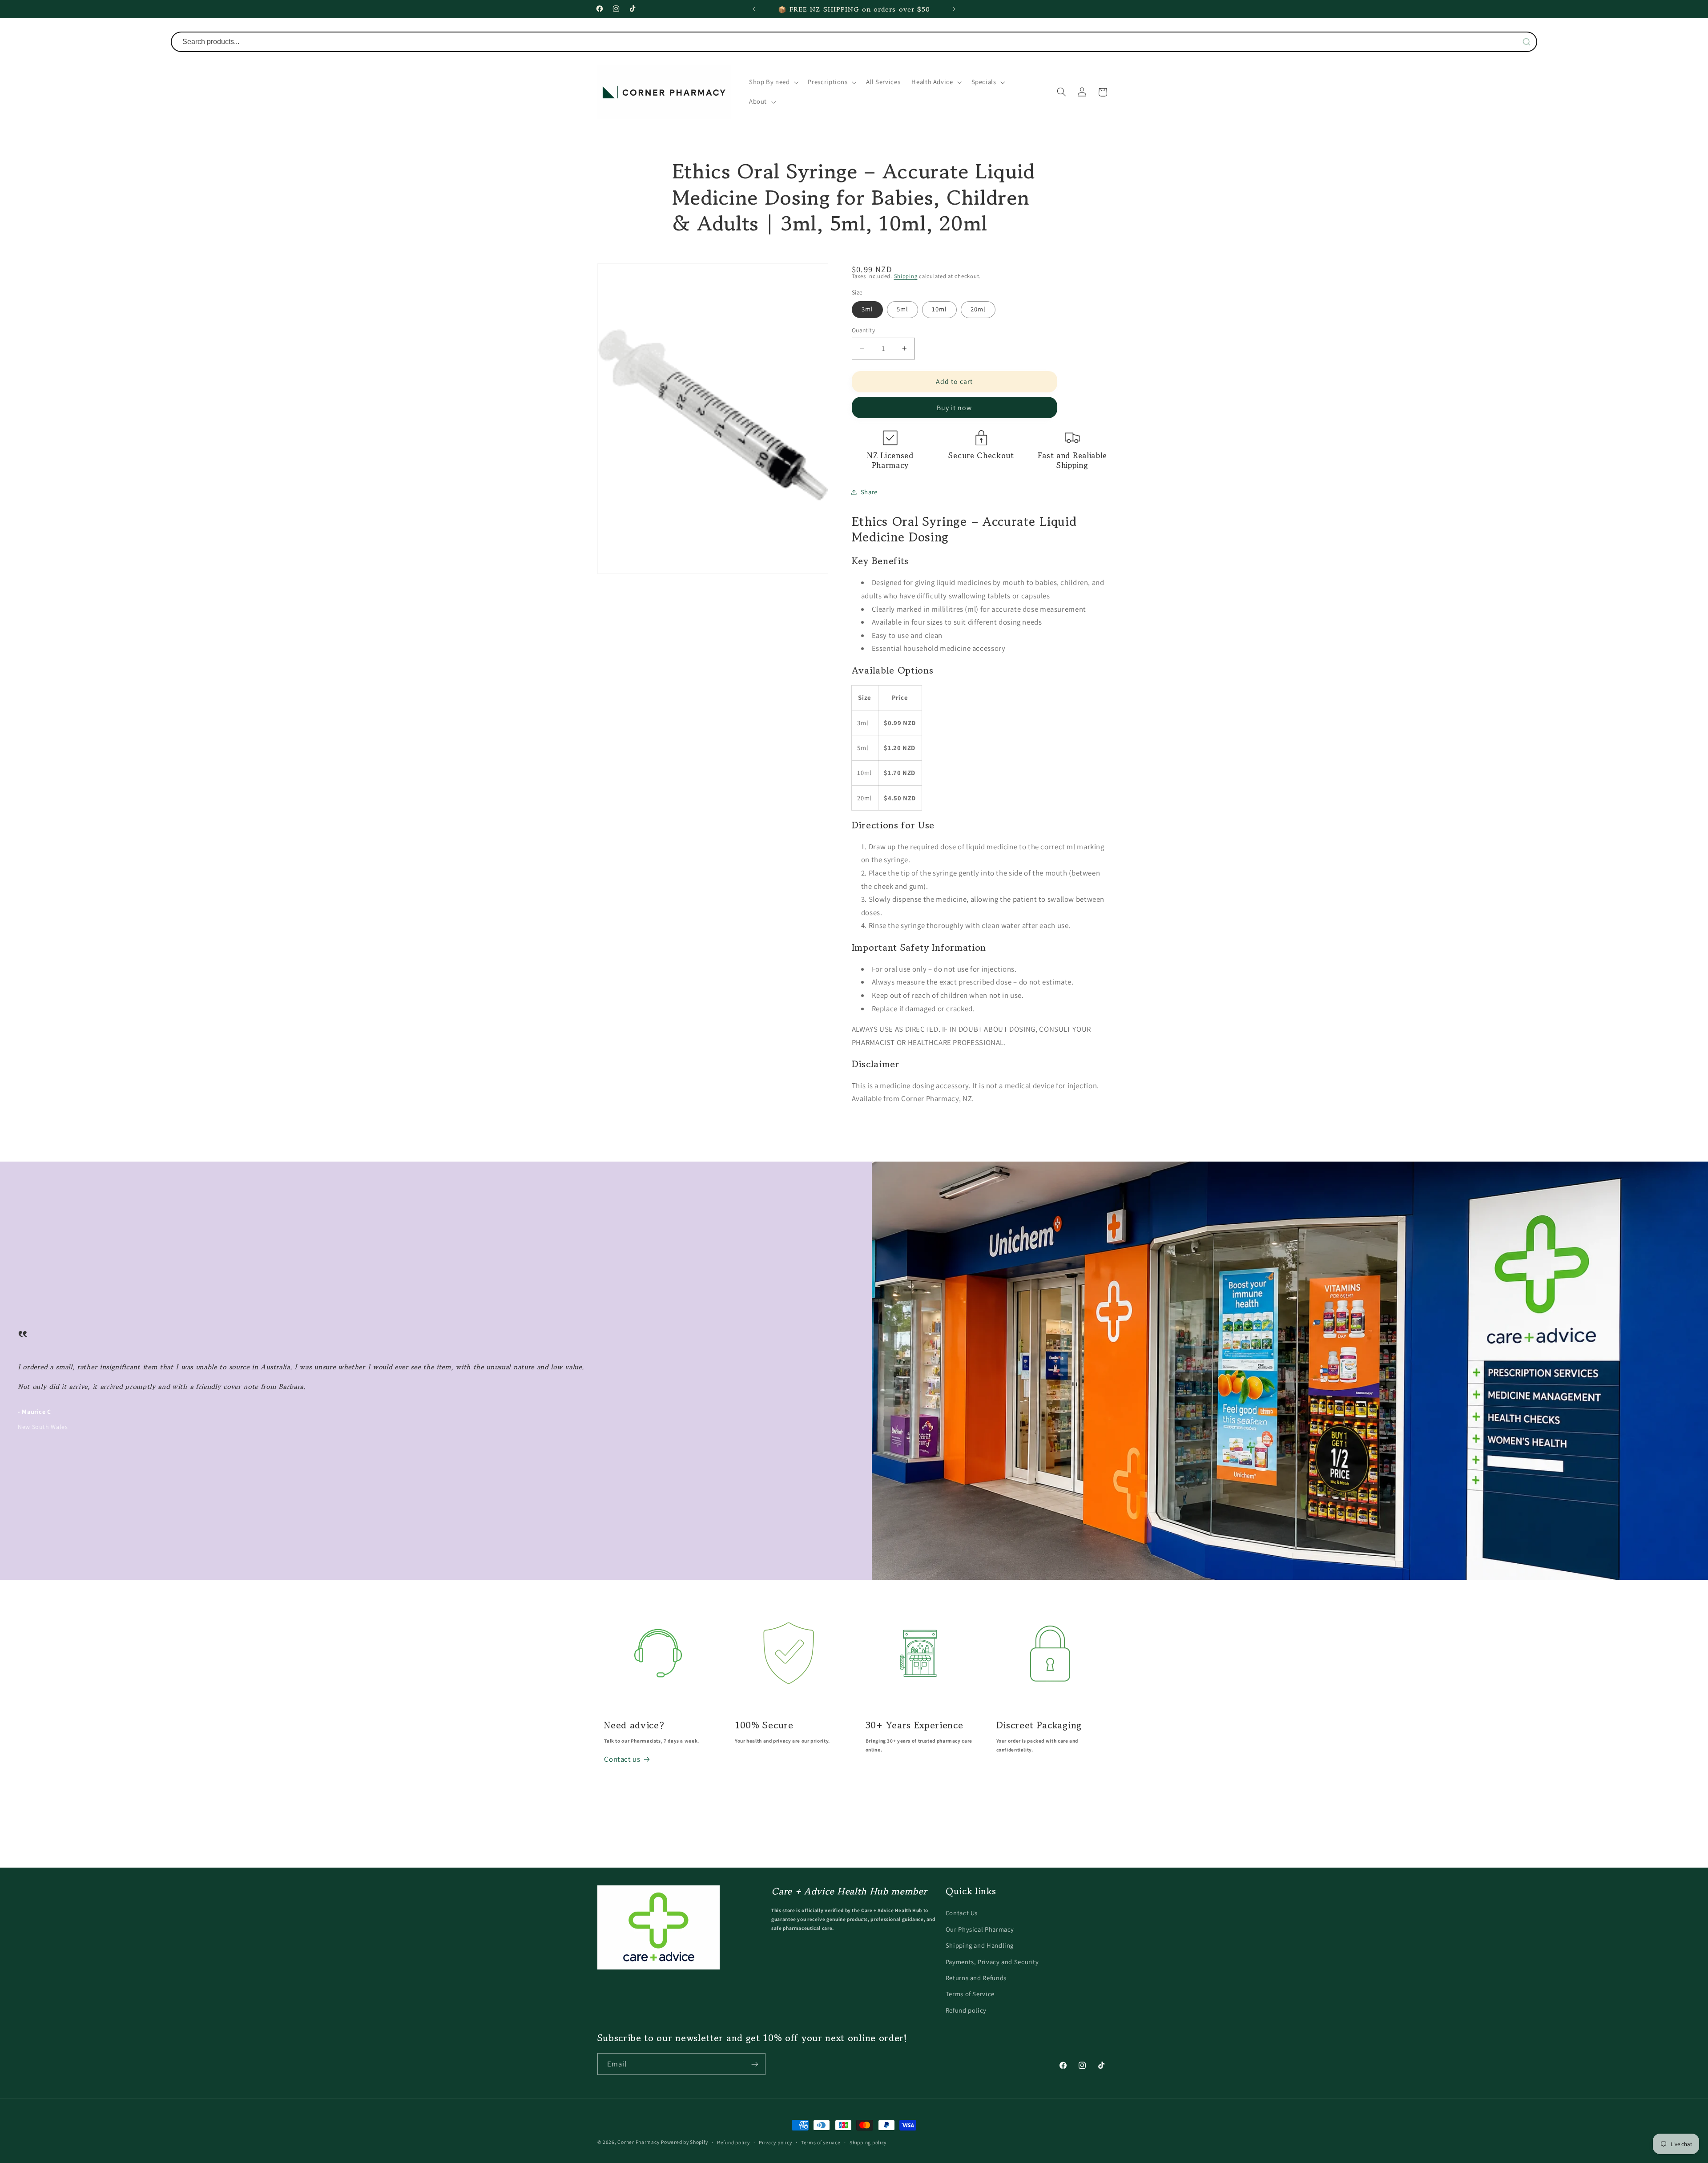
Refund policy (966, 2010)
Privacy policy (775, 2142)
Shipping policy (868, 2142)
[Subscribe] (754, 2064)
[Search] (1527, 42)
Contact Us (962, 1913)
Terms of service (821, 2142)
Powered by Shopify (684, 2142)
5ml (902, 309)
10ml (939, 309)
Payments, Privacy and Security (992, 1961)
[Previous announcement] (754, 9)
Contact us (622, 1759)
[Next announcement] (954, 9)
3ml (867, 309)
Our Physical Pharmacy (980, 1929)
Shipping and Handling (980, 1945)
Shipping (906, 276)
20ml (978, 309)
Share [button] (869, 492)
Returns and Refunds (976, 1977)
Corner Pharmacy (638, 2142)
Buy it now (955, 408)
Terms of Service (970, 1994)
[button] (773, 82)
